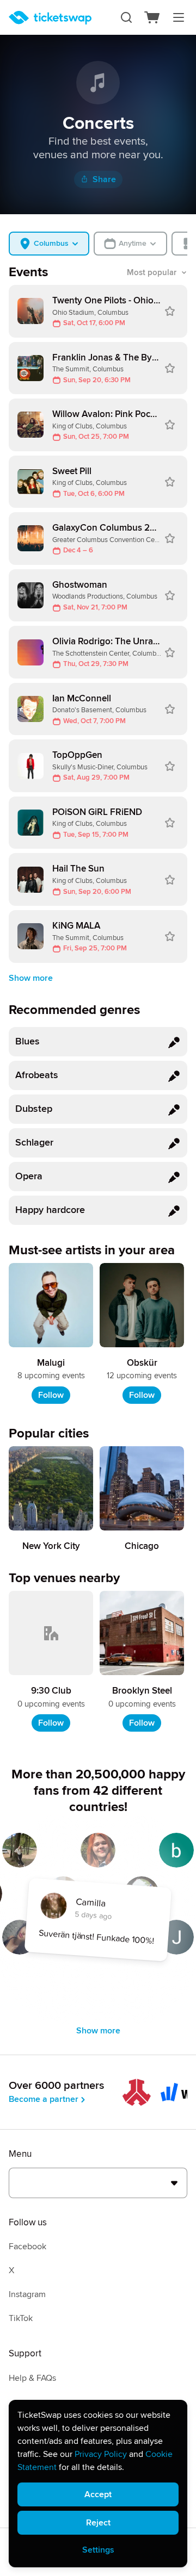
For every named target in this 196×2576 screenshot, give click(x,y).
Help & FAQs (32, 2378)
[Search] (126, 17)
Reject (98, 2523)
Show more (31, 978)
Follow (51, 1395)
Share (104, 179)
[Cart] (152, 17)
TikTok (21, 2318)
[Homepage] (50, 18)
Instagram (27, 2294)
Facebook (27, 2247)
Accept (98, 2494)
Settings (98, 2550)
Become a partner (44, 2099)
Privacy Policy (101, 2454)
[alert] (98, 2484)
